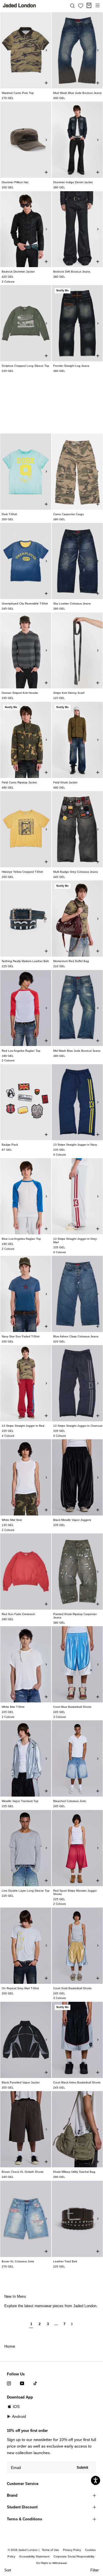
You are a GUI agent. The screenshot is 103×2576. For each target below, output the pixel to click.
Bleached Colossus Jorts (70, 1801)
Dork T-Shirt (9, 514)
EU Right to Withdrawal (51, 2563)
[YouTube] (22, 2383)
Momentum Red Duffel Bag (71, 961)
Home (10, 2346)
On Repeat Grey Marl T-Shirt (20, 1988)
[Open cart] (89, 5)
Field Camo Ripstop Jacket (19, 782)
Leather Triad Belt (65, 2261)
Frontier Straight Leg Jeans (71, 366)
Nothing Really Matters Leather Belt (25, 961)
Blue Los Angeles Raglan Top (21, 1239)
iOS (16, 2406)
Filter (95, 2570)
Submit (82, 2468)
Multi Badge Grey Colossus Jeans (76, 872)
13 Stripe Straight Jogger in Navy (75, 1145)
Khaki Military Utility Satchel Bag (74, 2172)
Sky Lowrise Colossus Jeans (72, 603)
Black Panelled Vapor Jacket (21, 2082)
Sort (8, 2570)
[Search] (72, 5)
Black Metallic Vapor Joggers (72, 1520)
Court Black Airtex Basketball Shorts (77, 2082)
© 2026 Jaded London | (24, 2550)
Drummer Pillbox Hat (15, 182)
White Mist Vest (12, 1520)
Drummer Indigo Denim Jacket (73, 182)
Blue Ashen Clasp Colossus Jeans (76, 1336)
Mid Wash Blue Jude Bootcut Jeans (77, 1051)
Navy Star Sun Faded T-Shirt (21, 1336)
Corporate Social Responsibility (74, 2556)
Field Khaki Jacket (65, 782)
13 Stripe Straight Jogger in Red (23, 1426)
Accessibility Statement (34, 2556)
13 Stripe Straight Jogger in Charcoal (78, 1426)
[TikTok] (35, 2383)
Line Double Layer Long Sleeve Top (26, 1891)
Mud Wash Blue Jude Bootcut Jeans (77, 93)
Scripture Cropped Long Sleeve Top (25, 366)
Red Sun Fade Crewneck (18, 1614)
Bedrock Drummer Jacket (18, 272)
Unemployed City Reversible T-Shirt (25, 603)
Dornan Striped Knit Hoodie (20, 693)
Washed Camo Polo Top (18, 93)
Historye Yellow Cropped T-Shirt (22, 872)
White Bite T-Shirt (13, 1707)
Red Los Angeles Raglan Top (21, 1051)
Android (19, 2416)
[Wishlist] (81, 6)
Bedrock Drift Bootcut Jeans (72, 272)
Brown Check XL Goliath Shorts (23, 2172)
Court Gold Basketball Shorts (72, 1988)
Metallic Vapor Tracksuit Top (20, 1801)
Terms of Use (50, 2550)
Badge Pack (10, 1145)
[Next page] (72, 2326)
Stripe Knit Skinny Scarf (69, 693)
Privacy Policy (72, 2550)
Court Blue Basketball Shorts (72, 1707)
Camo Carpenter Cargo (69, 514)
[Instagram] (9, 2383)
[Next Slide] (46, 50)
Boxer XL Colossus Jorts (18, 2261)
